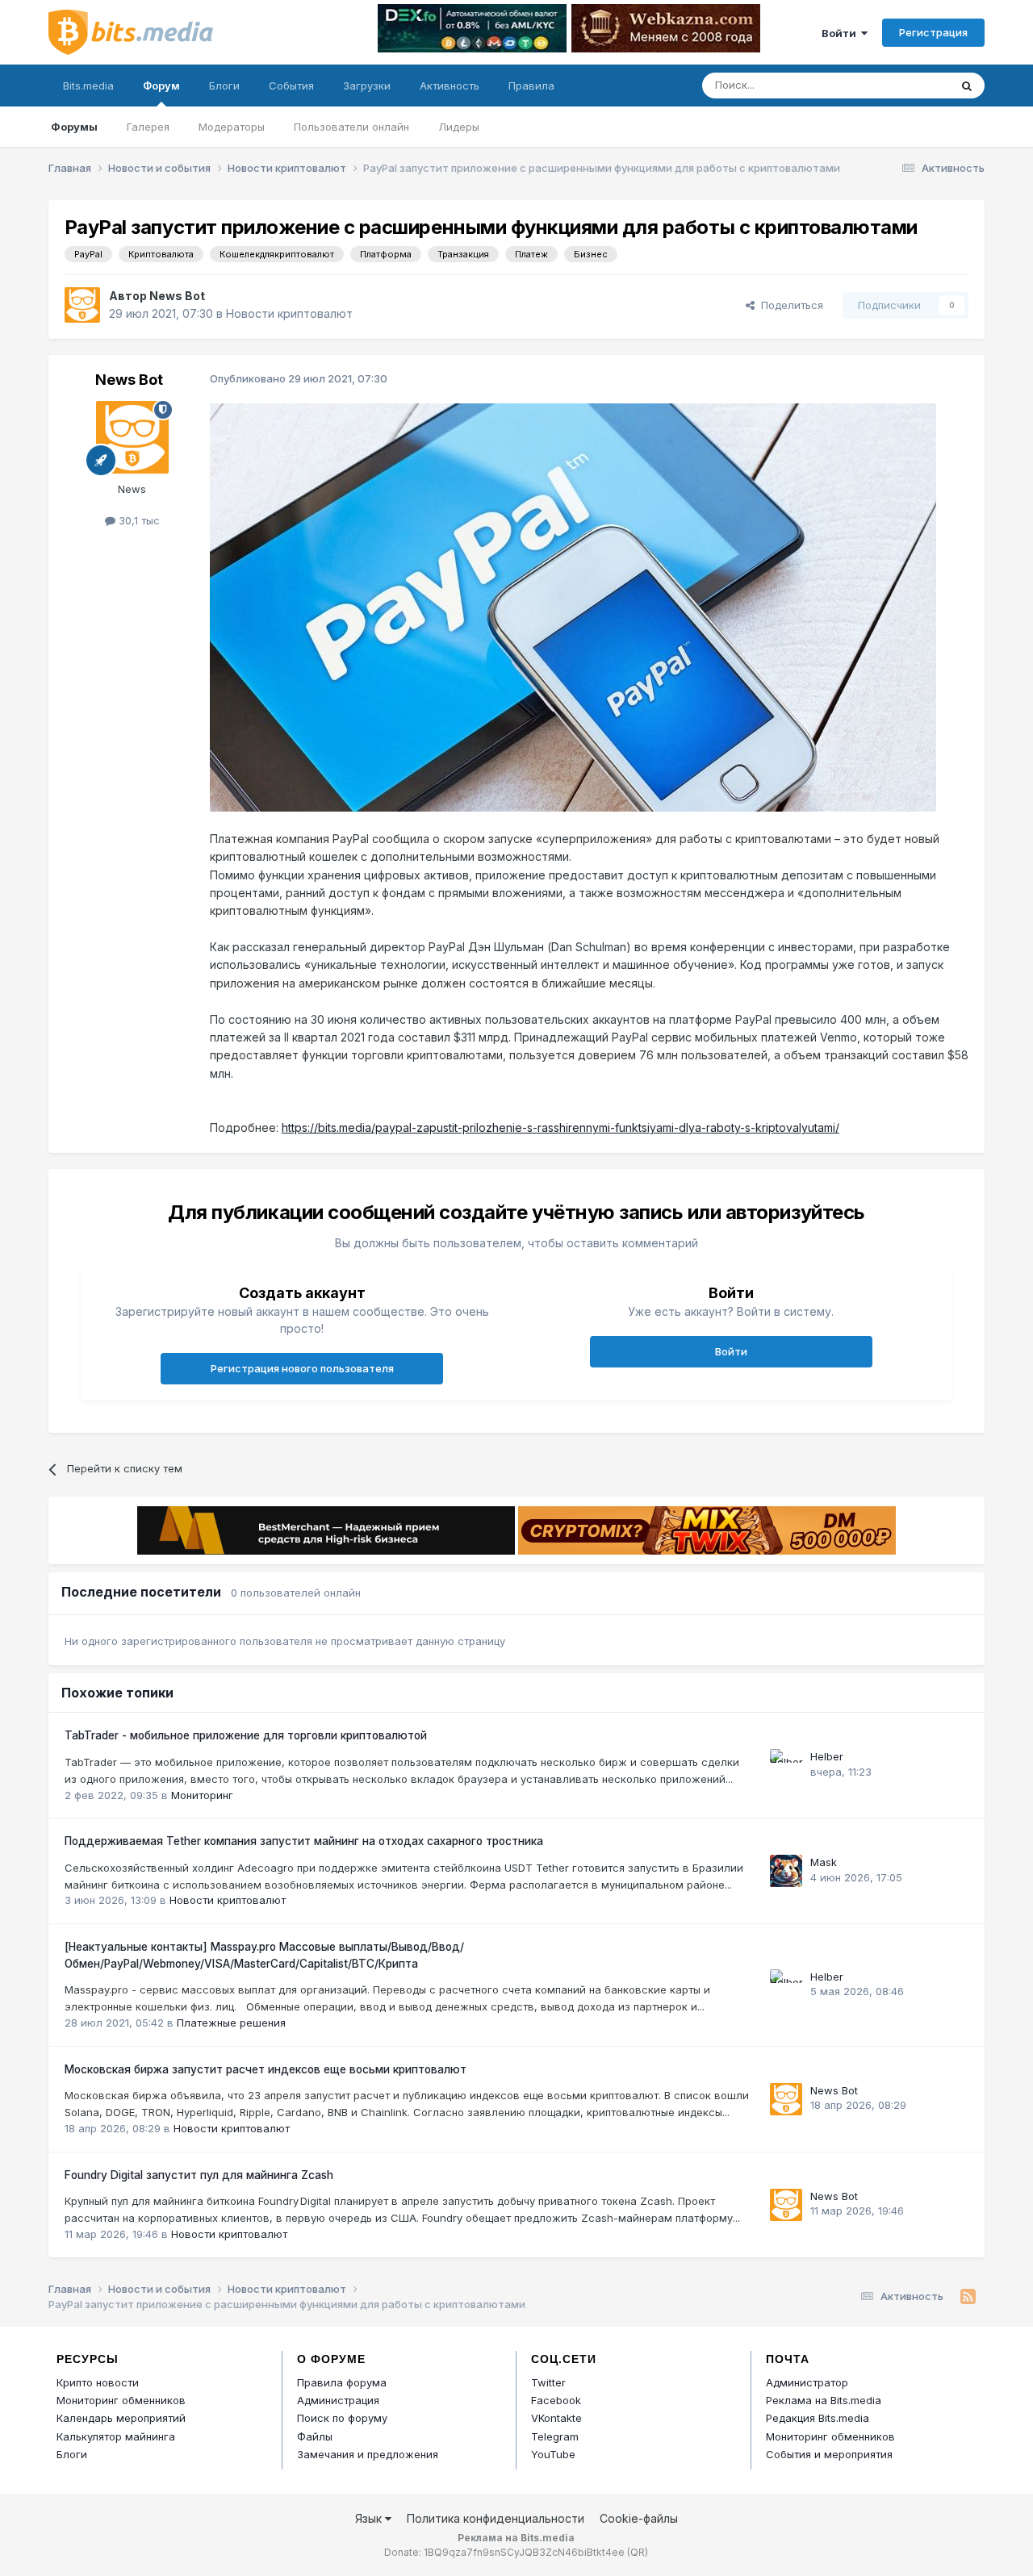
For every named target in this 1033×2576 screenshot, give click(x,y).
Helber (827, 1756)
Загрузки (367, 86)
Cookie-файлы (639, 2518)
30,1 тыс (138, 520)
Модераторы (232, 127)
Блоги (224, 86)
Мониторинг (202, 1795)
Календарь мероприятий (121, 2418)
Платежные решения (231, 2023)
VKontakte (556, 2418)
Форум (161, 86)
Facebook (556, 2400)
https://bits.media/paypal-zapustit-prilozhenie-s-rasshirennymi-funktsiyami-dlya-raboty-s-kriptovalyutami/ (560, 1127)
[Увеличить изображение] (573, 606)
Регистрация (933, 32)
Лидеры (459, 127)
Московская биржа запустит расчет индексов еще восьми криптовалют (266, 2069)
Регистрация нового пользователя (302, 1368)
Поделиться (789, 305)
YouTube (553, 2454)
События (291, 86)
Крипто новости (98, 2382)
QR (638, 2552)
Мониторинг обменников (121, 2400)
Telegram (555, 2436)
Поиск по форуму (342, 2418)
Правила (531, 86)
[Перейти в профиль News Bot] (82, 305)
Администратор (807, 2382)
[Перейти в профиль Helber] (786, 1765)
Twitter (548, 2382)
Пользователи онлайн (351, 127)
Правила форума (342, 2382)
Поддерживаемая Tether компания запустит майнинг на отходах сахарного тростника (304, 1841)
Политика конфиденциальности (496, 2518)
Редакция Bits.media (818, 2418)
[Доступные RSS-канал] (968, 2297)
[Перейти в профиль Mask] (786, 1871)
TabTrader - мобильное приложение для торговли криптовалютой (246, 1735)
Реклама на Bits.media (824, 2400)
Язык (370, 2518)
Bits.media (88, 86)
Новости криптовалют (289, 313)
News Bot (177, 296)
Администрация (338, 2400)
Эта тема (906, 85)
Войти (841, 33)
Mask (824, 1862)
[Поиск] (967, 86)
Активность (450, 86)
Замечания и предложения (368, 2454)
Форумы (74, 127)
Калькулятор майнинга (116, 2436)
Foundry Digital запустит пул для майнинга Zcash (199, 2175)
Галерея (148, 127)
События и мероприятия (829, 2454)
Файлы (315, 2436)
